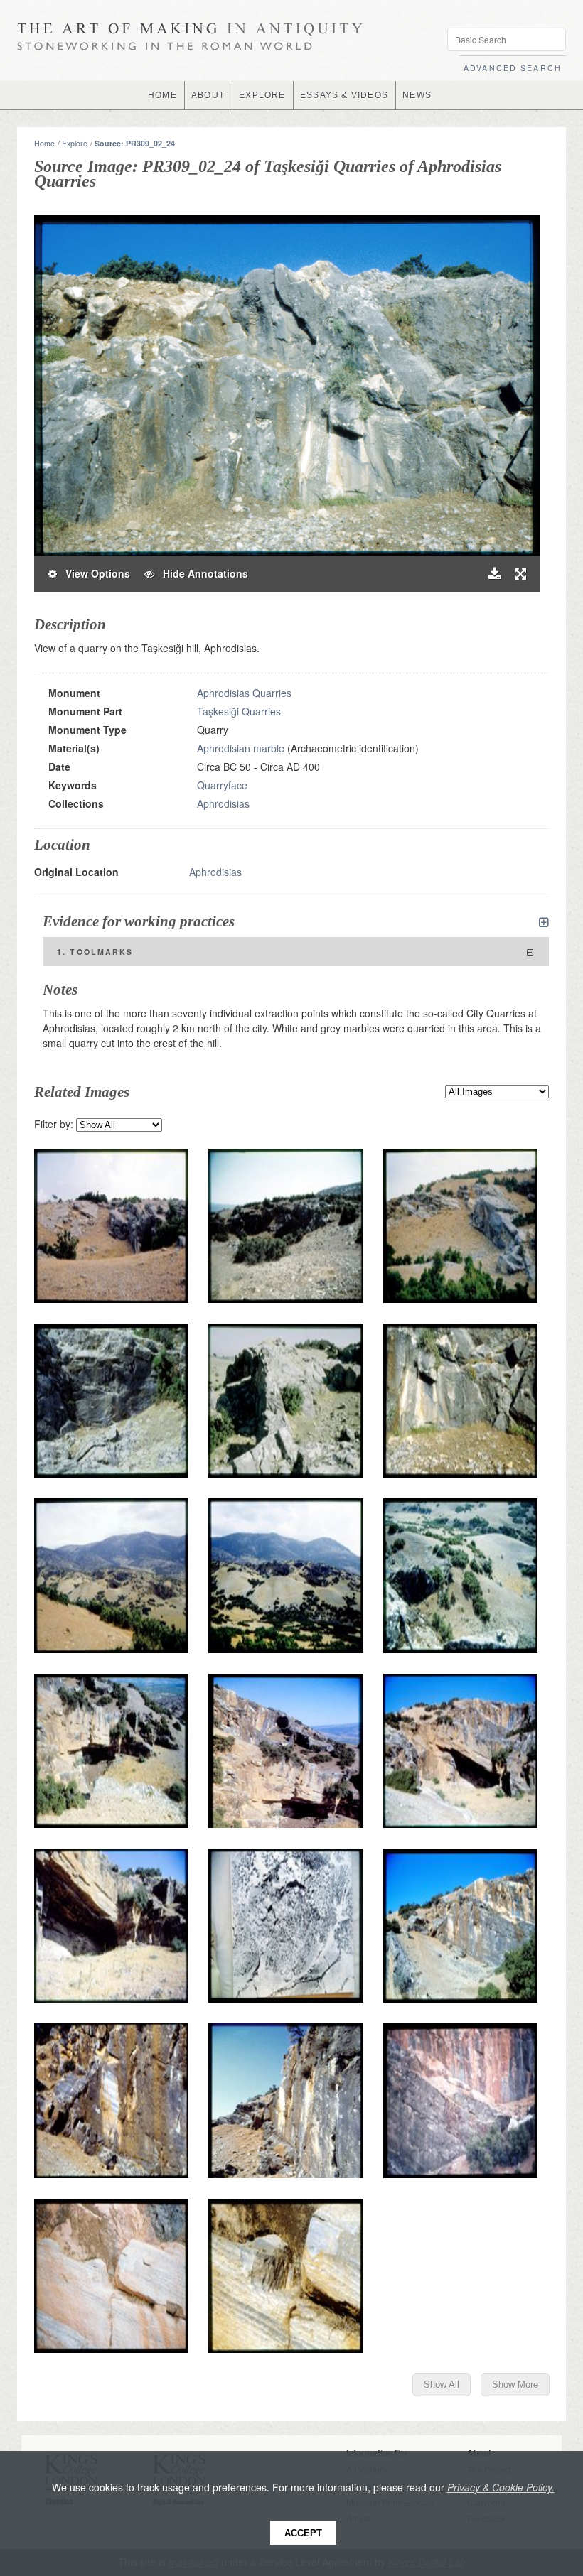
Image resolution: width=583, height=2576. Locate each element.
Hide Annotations (201, 573)
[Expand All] (544, 922)
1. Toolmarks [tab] (95, 952)
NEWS (417, 95)
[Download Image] (494, 574)
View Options (93, 573)
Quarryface (222, 785)
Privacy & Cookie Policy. (501, 2487)
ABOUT (208, 95)
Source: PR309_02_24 (135, 143)
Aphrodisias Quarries (244, 693)
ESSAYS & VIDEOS (344, 95)
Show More (515, 2385)
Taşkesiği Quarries (239, 711)
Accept (303, 2533)
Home (44, 143)
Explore (75, 143)
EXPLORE (262, 95)
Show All (442, 2385)
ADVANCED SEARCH (513, 68)
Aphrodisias (223, 803)
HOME (162, 95)
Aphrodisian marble (241, 748)
